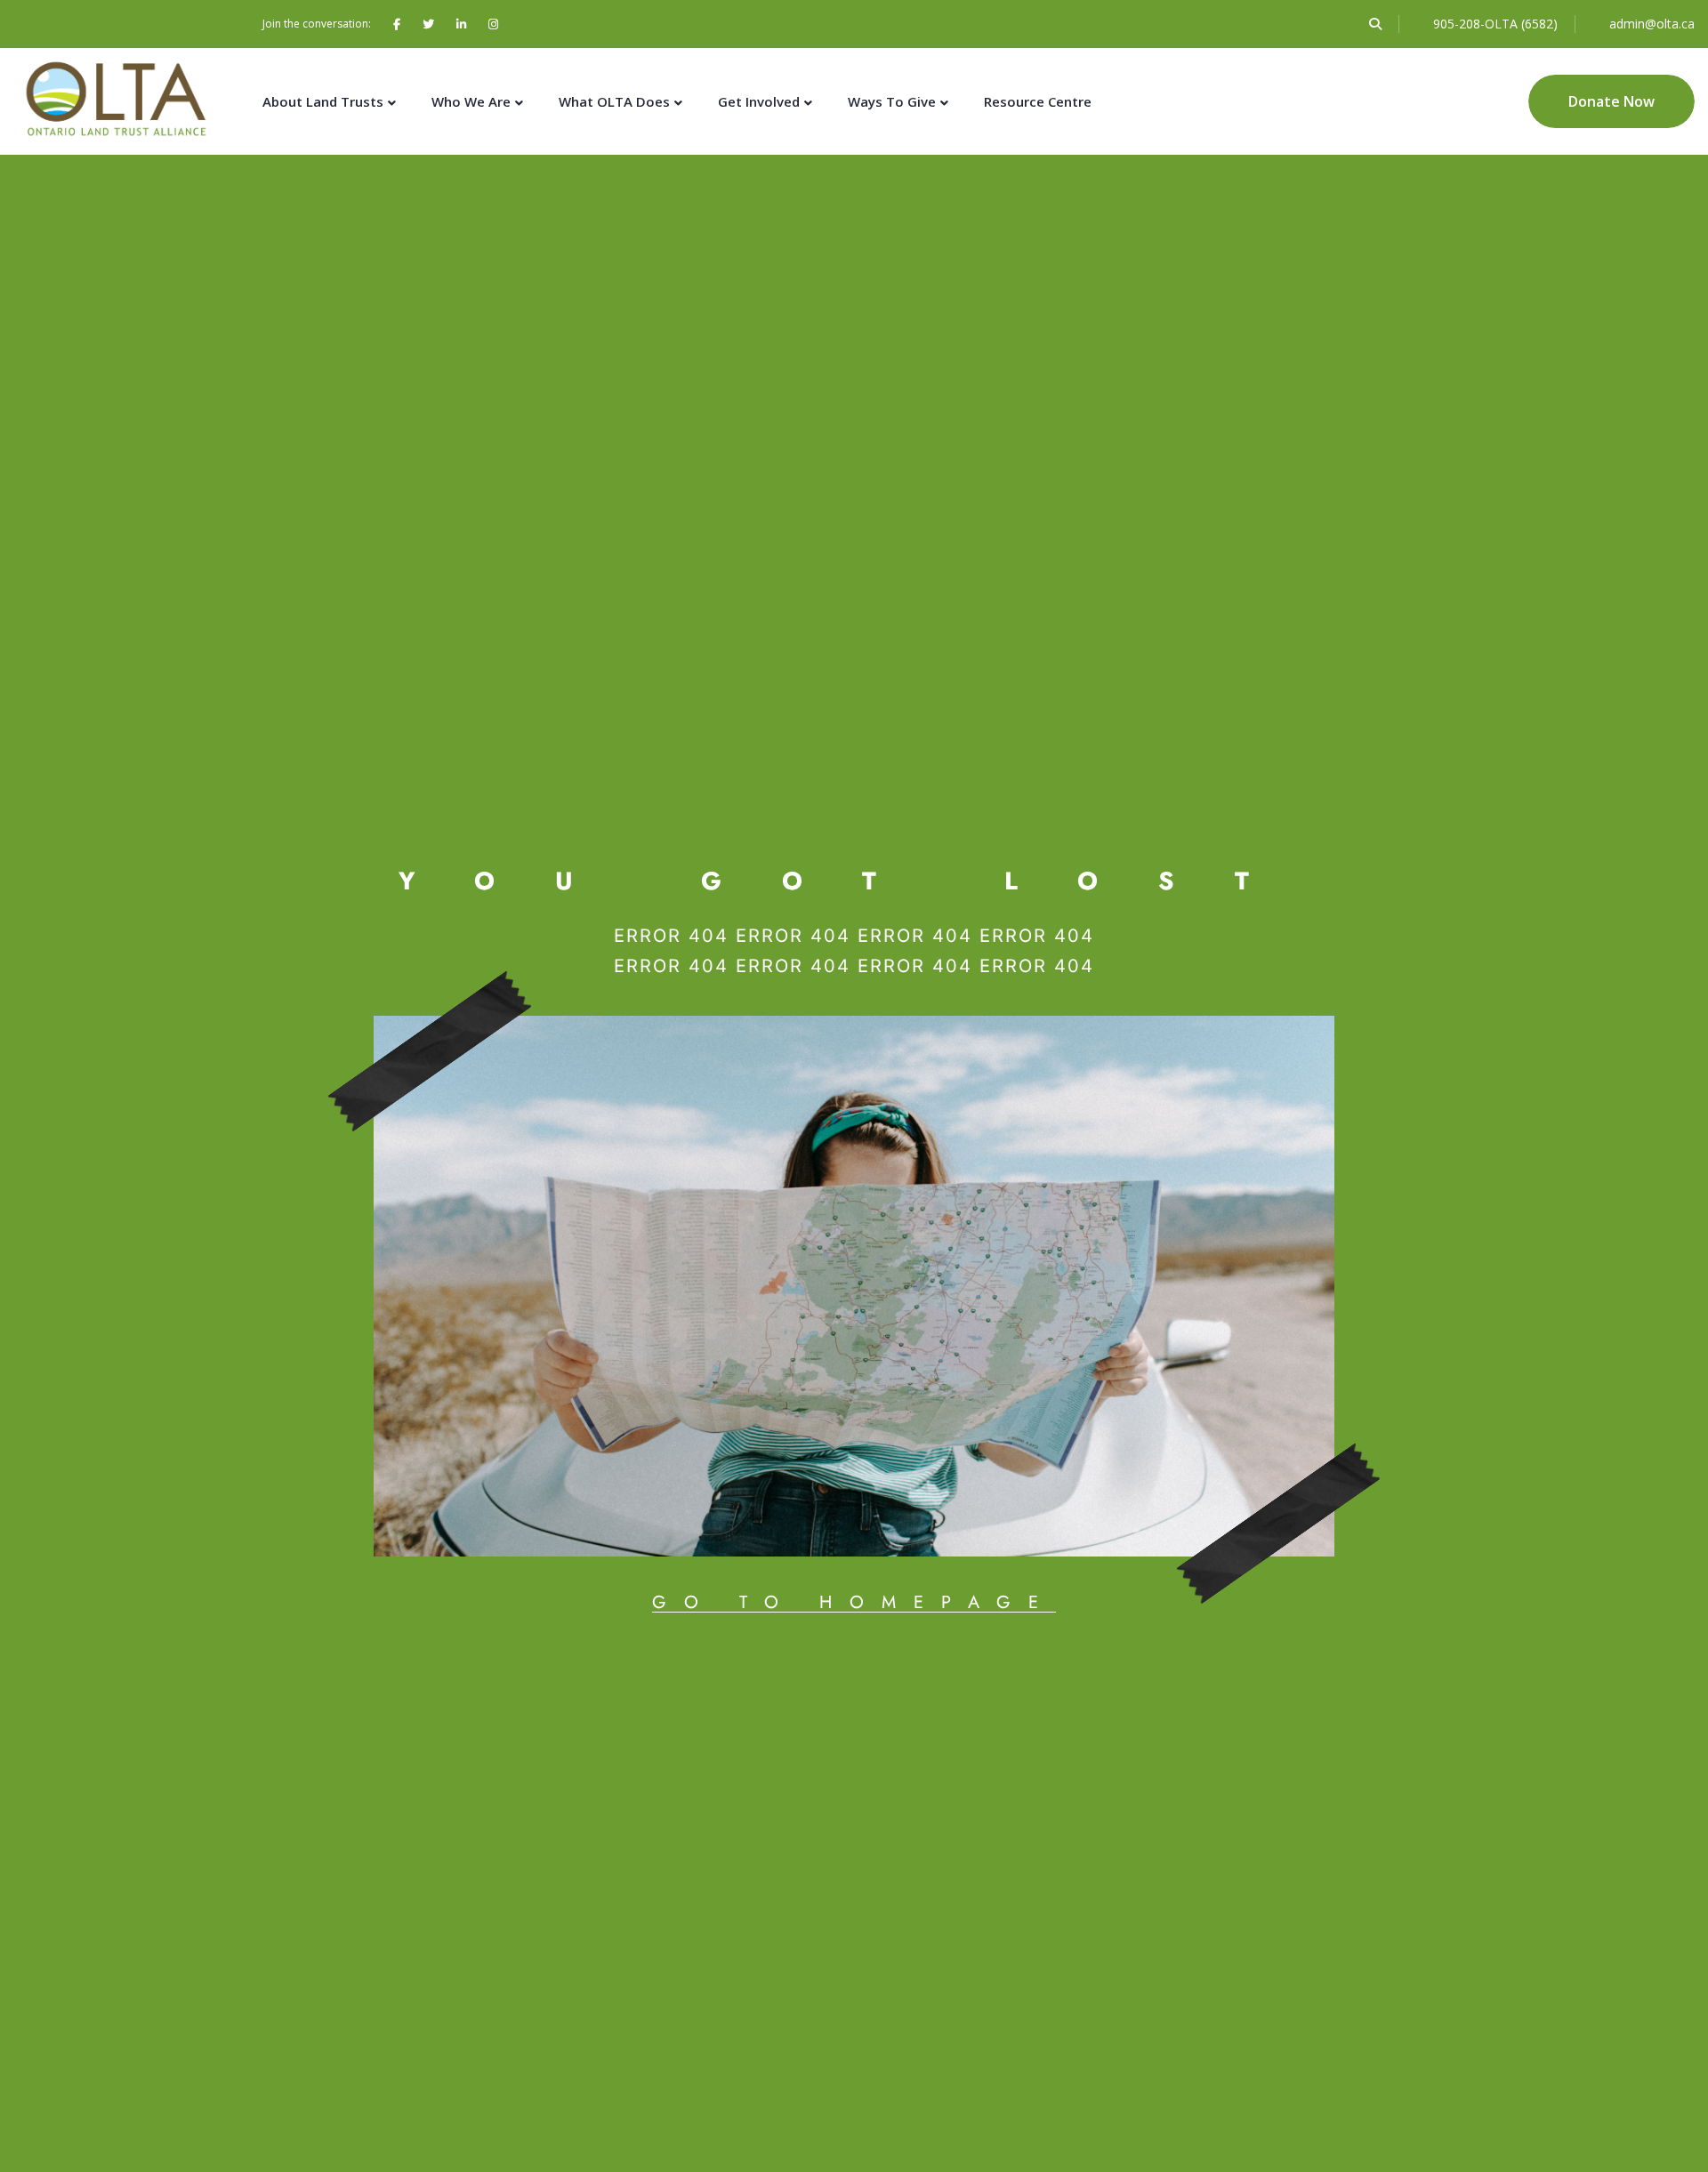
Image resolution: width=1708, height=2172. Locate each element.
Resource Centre (1038, 101)
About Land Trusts (323, 101)
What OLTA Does (614, 101)
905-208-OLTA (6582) (1495, 24)
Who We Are (471, 101)
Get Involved (759, 101)
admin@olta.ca (1652, 24)
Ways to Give (892, 101)
